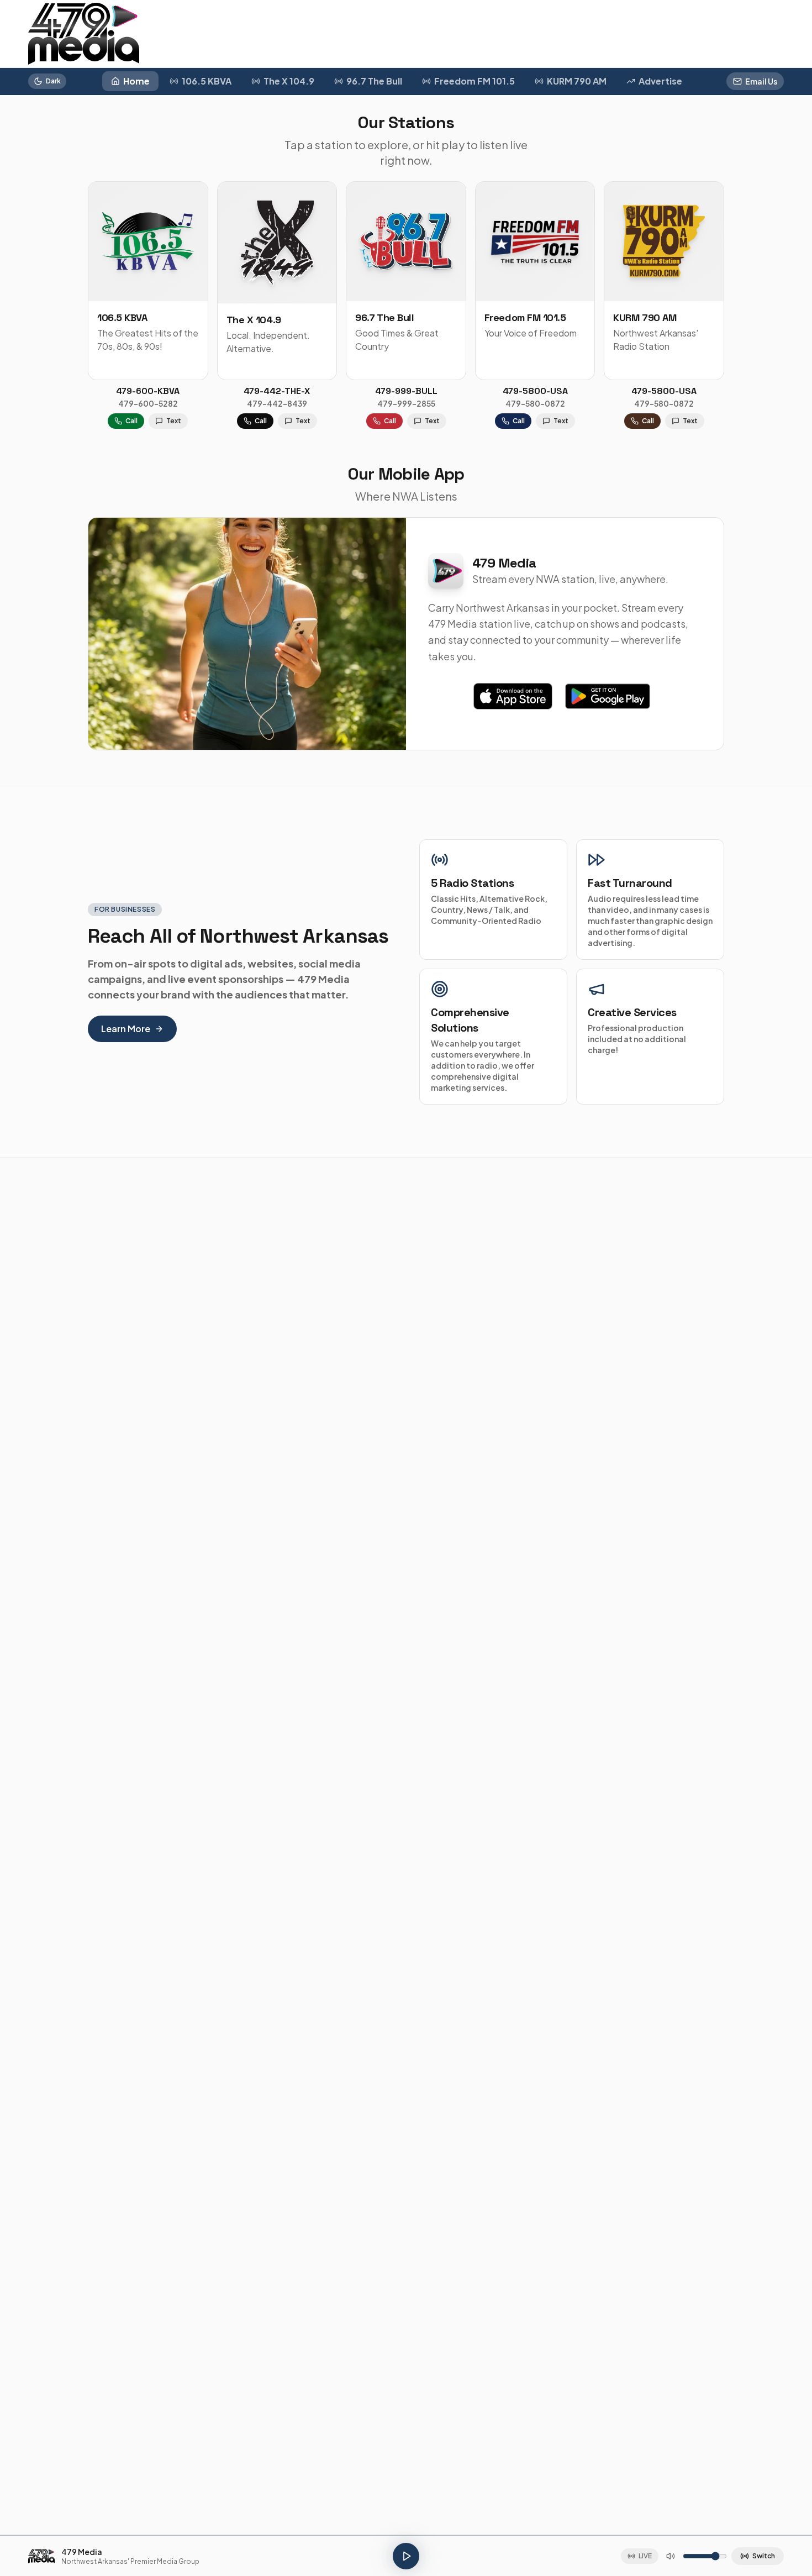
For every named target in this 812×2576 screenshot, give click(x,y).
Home (136, 81)
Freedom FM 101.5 (474, 81)
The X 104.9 (289, 81)
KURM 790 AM (577, 81)
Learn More (126, 1029)
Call (131, 421)
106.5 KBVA (207, 81)
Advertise (660, 81)
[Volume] (671, 2556)
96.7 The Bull (374, 81)
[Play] (406, 2556)
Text (174, 421)
